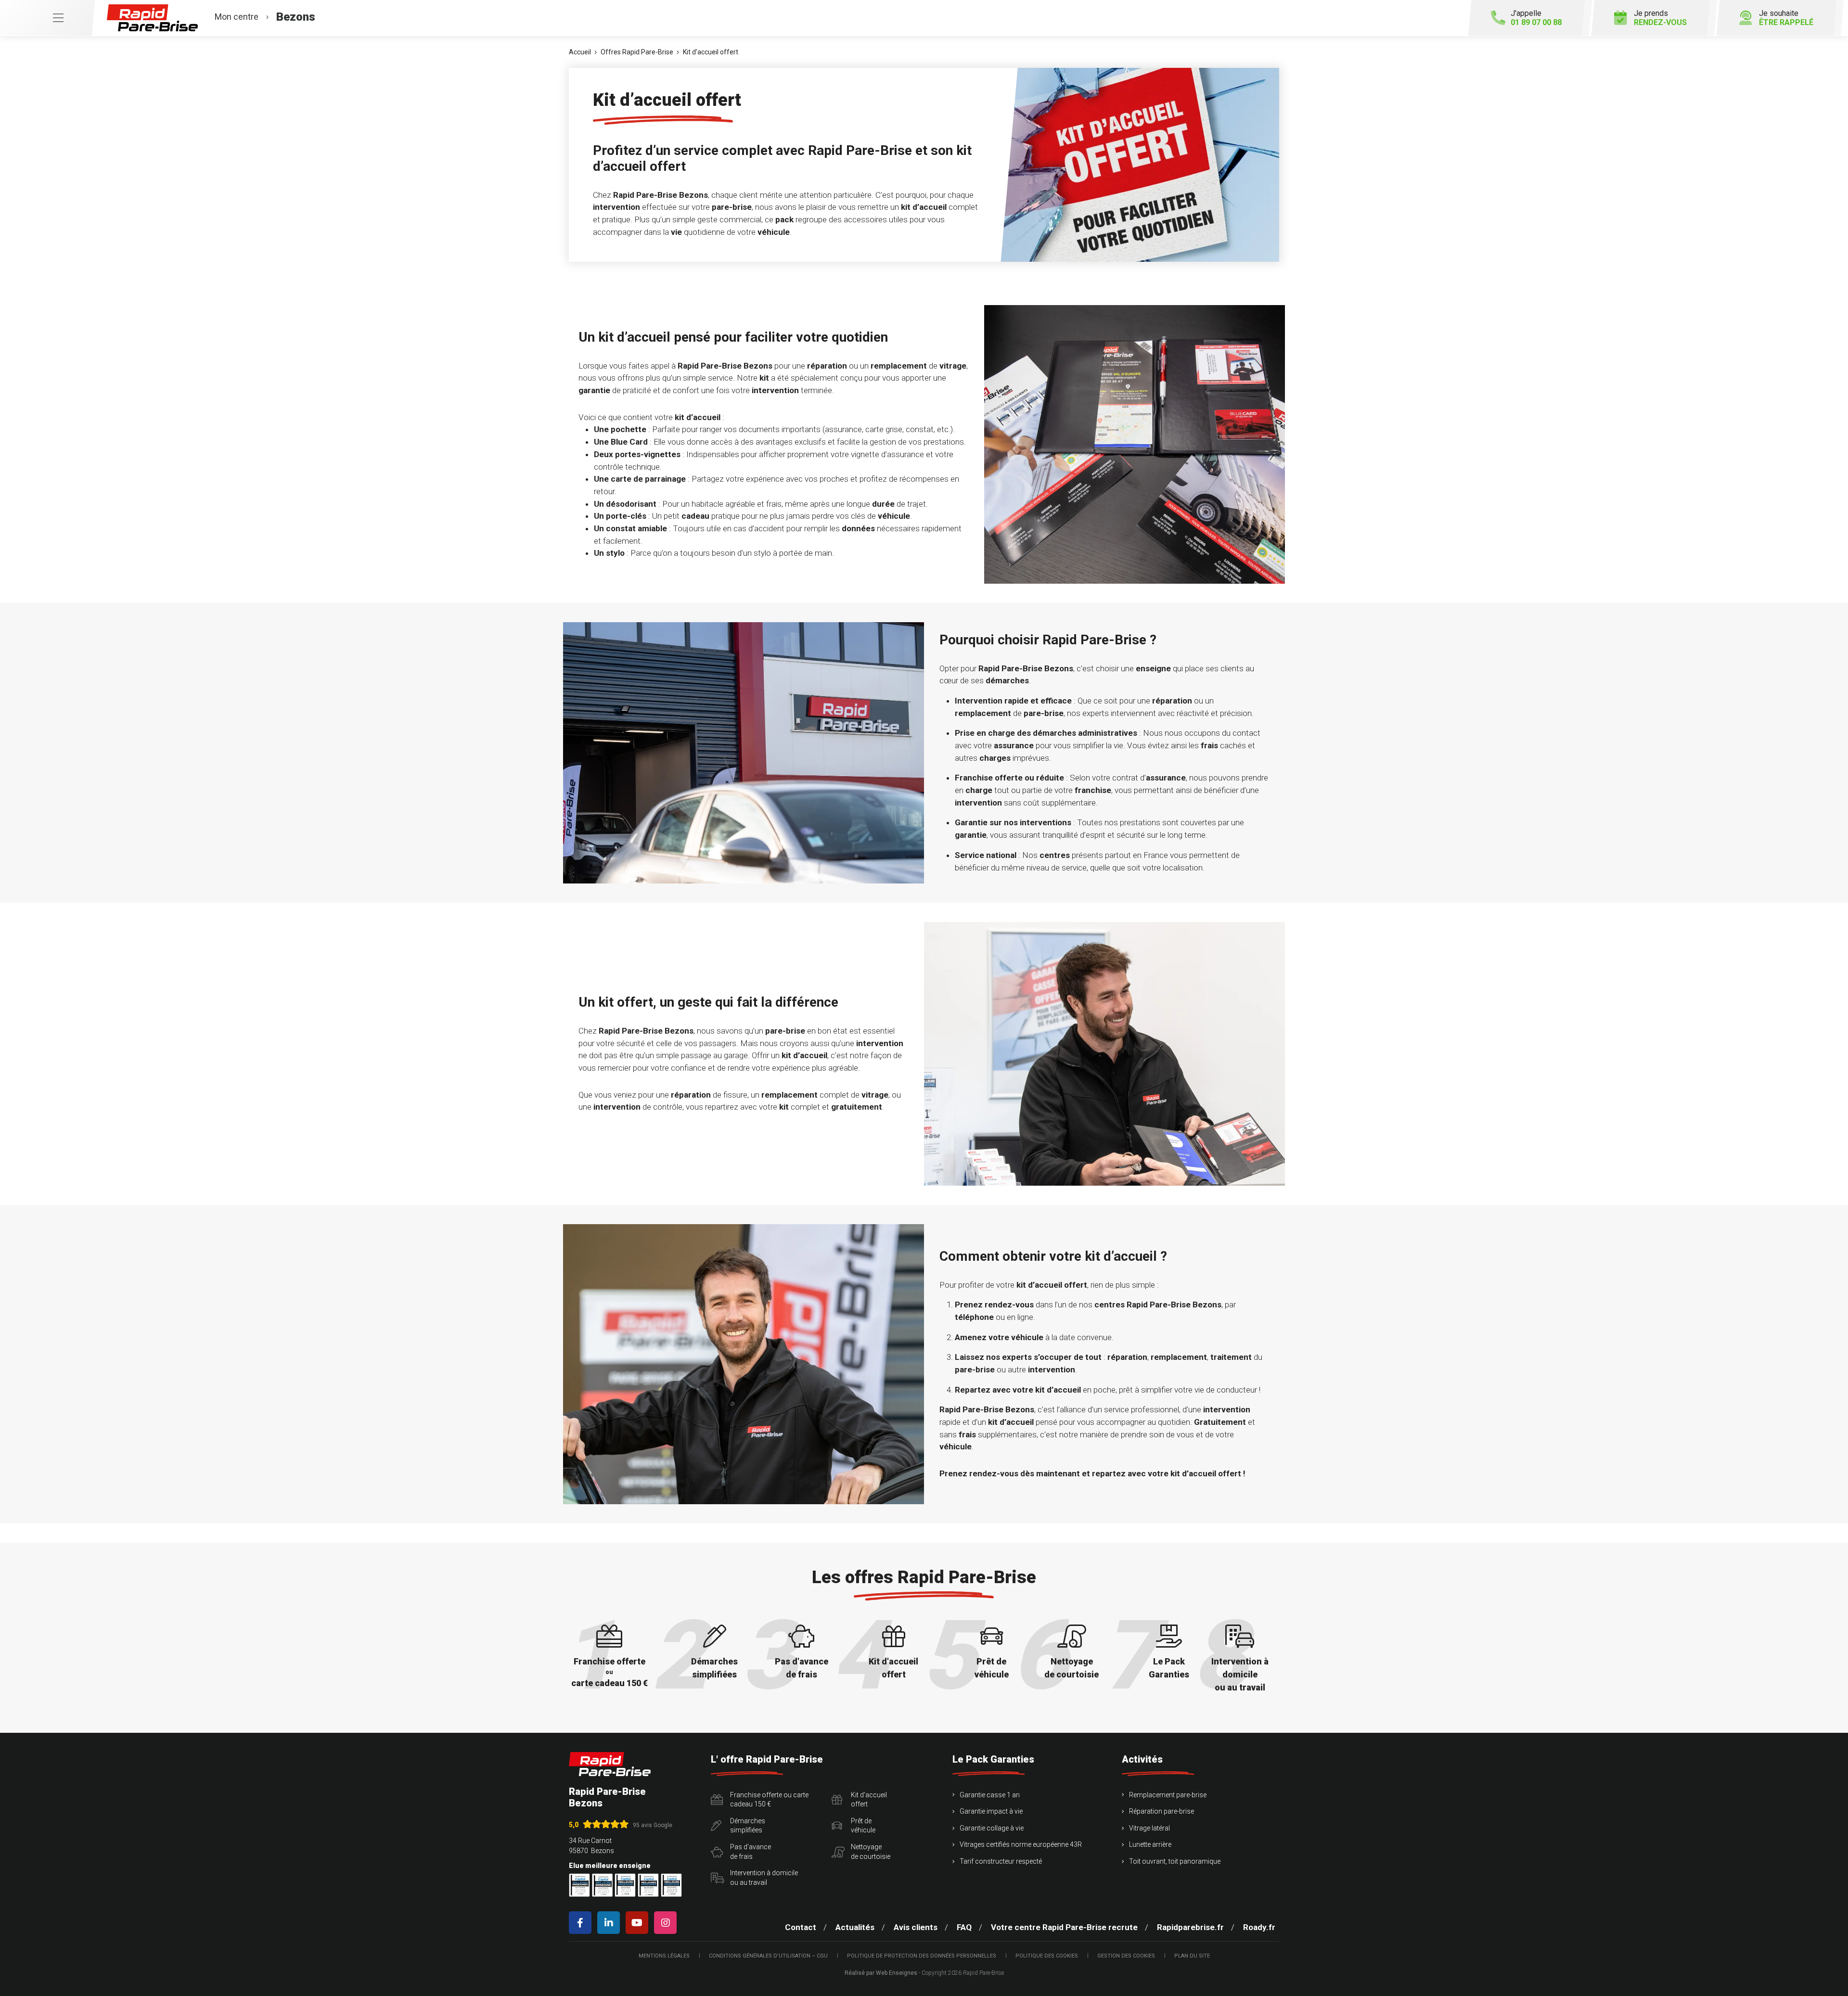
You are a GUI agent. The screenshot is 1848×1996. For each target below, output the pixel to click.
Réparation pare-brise (1161, 1811)
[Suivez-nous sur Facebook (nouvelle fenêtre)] (582, 1923)
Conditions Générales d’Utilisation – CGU (768, 1956)
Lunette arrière (1150, 1844)
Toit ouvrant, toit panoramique (1175, 1861)
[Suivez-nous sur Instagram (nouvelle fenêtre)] (667, 1923)
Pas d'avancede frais (751, 1852)
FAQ (964, 1927)
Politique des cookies (1047, 1956)
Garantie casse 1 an (990, 1795)
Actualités (855, 1927)
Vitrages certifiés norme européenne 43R (1021, 1844)
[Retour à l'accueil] (610, 1764)
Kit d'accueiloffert (869, 1800)
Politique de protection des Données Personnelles (922, 1956)
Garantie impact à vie (991, 1811)
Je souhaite (1786, 18)
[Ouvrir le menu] (47, 18)
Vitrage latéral (1149, 1828)
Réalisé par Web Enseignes (881, 1973)
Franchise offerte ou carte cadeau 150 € (769, 1800)
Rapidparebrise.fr (1190, 1927)
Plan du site (1192, 1956)
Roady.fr (1259, 1927)
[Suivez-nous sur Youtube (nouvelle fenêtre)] (639, 1923)
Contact (801, 1927)
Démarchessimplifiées (748, 1826)
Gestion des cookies (1126, 1956)
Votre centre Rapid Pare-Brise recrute (1064, 1927)
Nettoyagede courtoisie (871, 1852)
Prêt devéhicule (863, 1826)
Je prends (1660, 18)
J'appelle (1536, 18)
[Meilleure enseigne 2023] (671, 1885)
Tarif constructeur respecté (1001, 1861)
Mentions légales (664, 1956)
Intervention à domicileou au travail (764, 1878)
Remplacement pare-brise (1168, 1795)
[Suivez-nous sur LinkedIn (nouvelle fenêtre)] (610, 1923)
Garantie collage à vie (992, 1828)
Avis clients (916, 1927)
